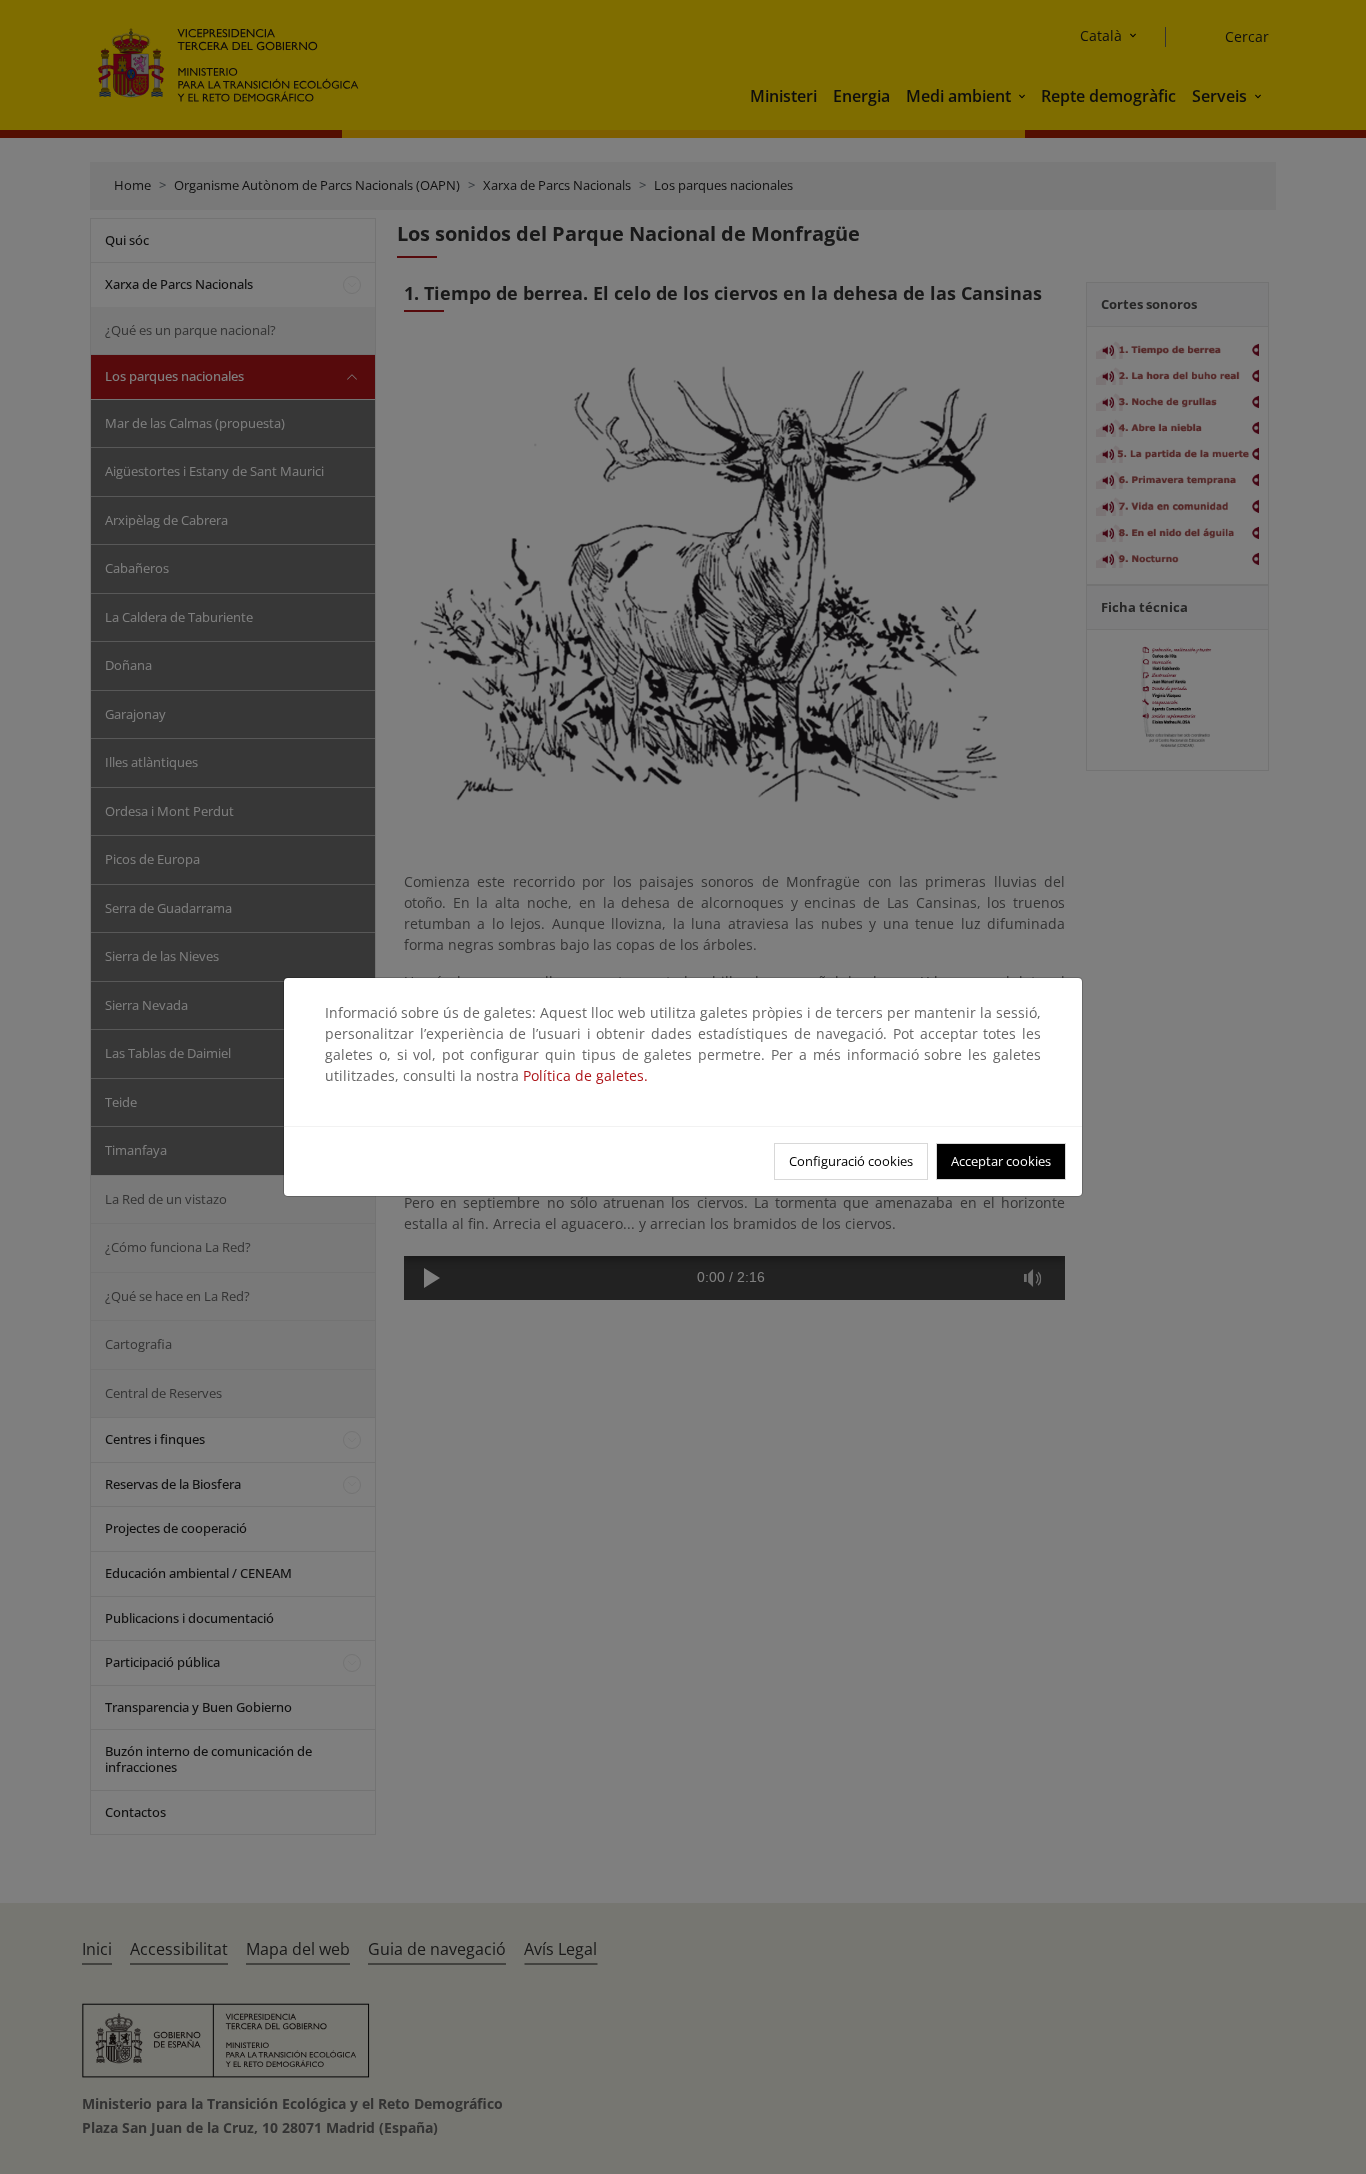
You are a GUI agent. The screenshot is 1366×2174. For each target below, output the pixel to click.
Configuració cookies (851, 1161)
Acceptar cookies (1001, 1161)
